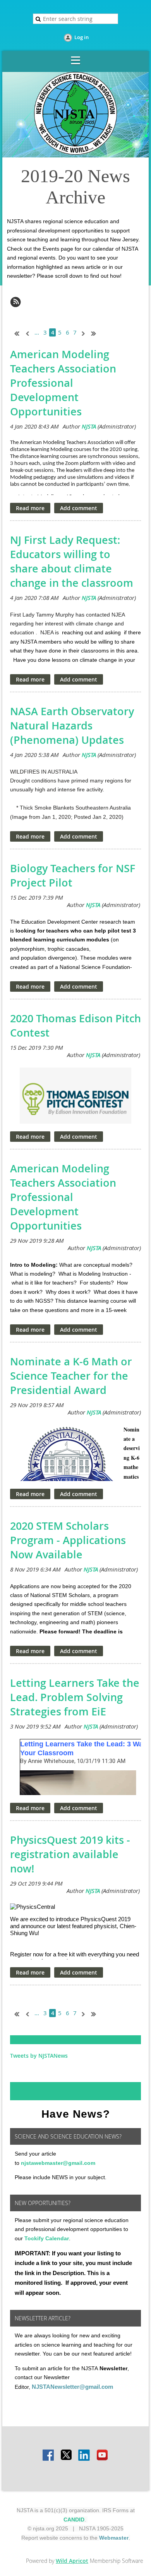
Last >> (96, 333)
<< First (15, 333)
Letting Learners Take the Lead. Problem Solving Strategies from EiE (75, 1697)
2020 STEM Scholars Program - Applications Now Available (68, 1540)
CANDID (74, 2520)
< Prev (27, 333)
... (37, 332)
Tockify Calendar (47, 2238)
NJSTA (89, 426)
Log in (82, 37)
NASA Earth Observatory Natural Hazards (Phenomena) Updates (72, 726)
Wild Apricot (72, 2561)
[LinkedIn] (84, 2456)
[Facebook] (49, 2456)
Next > (85, 333)
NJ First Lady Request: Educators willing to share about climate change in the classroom (72, 561)
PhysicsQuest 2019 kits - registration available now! (70, 1854)
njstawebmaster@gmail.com (58, 2163)
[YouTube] (102, 2456)
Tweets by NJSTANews (39, 2056)
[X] (67, 2456)
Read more (30, 508)
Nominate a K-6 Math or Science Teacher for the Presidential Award (71, 1376)
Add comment (79, 508)
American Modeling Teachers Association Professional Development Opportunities (63, 383)
